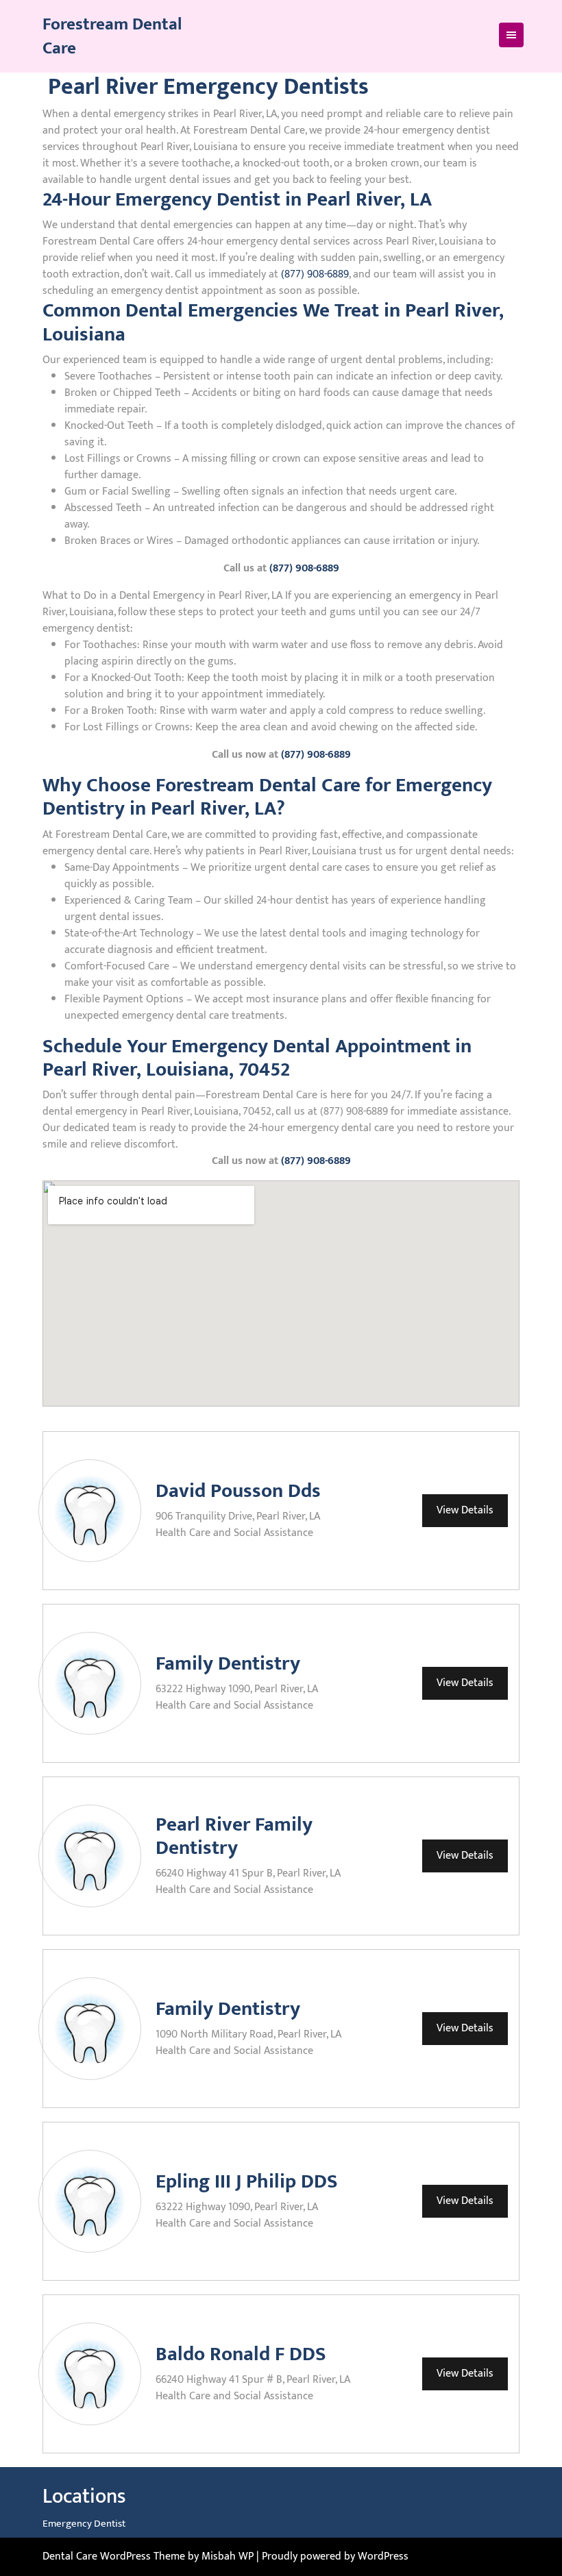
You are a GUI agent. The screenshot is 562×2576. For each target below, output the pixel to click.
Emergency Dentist (84, 2524)
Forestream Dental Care (112, 36)
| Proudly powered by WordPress (332, 2556)
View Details (465, 1510)
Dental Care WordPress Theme (115, 2556)
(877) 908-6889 (315, 274)
